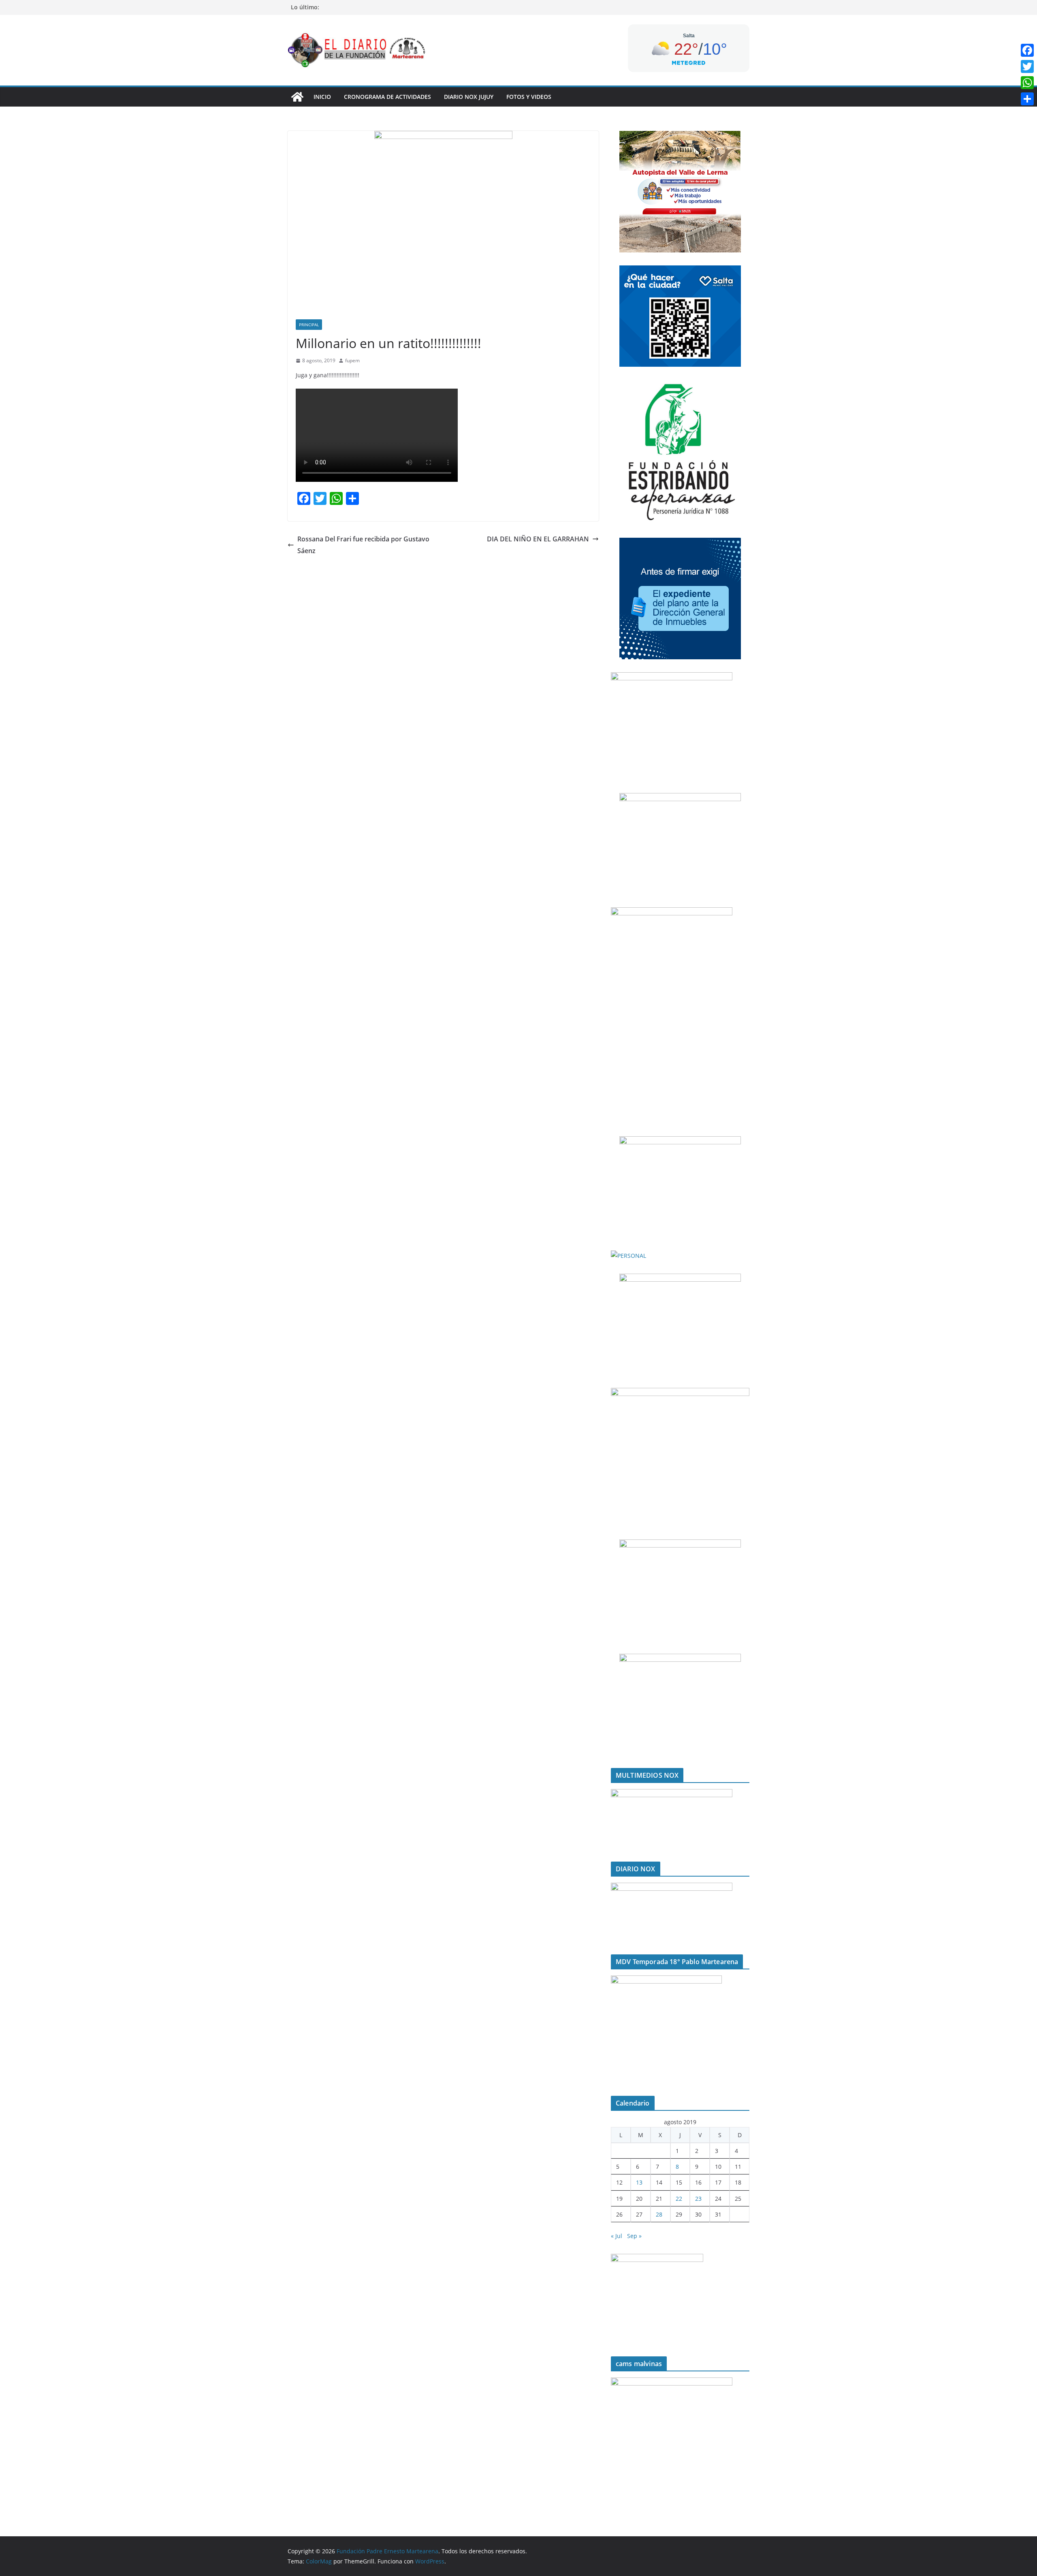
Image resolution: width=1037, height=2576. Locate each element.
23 (698, 2199)
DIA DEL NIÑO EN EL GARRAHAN (538, 539)
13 (639, 2182)
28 (659, 2214)
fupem (352, 360)
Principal (309, 325)
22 (679, 2199)
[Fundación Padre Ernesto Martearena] (297, 97)
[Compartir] (1027, 99)
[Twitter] (1027, 66)
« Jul (617, 2236)
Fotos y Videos (529, 97)
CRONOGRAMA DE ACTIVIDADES (387, 97)
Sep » (634, 2236)
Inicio (322, 97)
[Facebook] (1027, 50)
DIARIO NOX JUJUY (469, 97)
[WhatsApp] (1027, 83)
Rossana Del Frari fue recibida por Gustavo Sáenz (363, 545)
